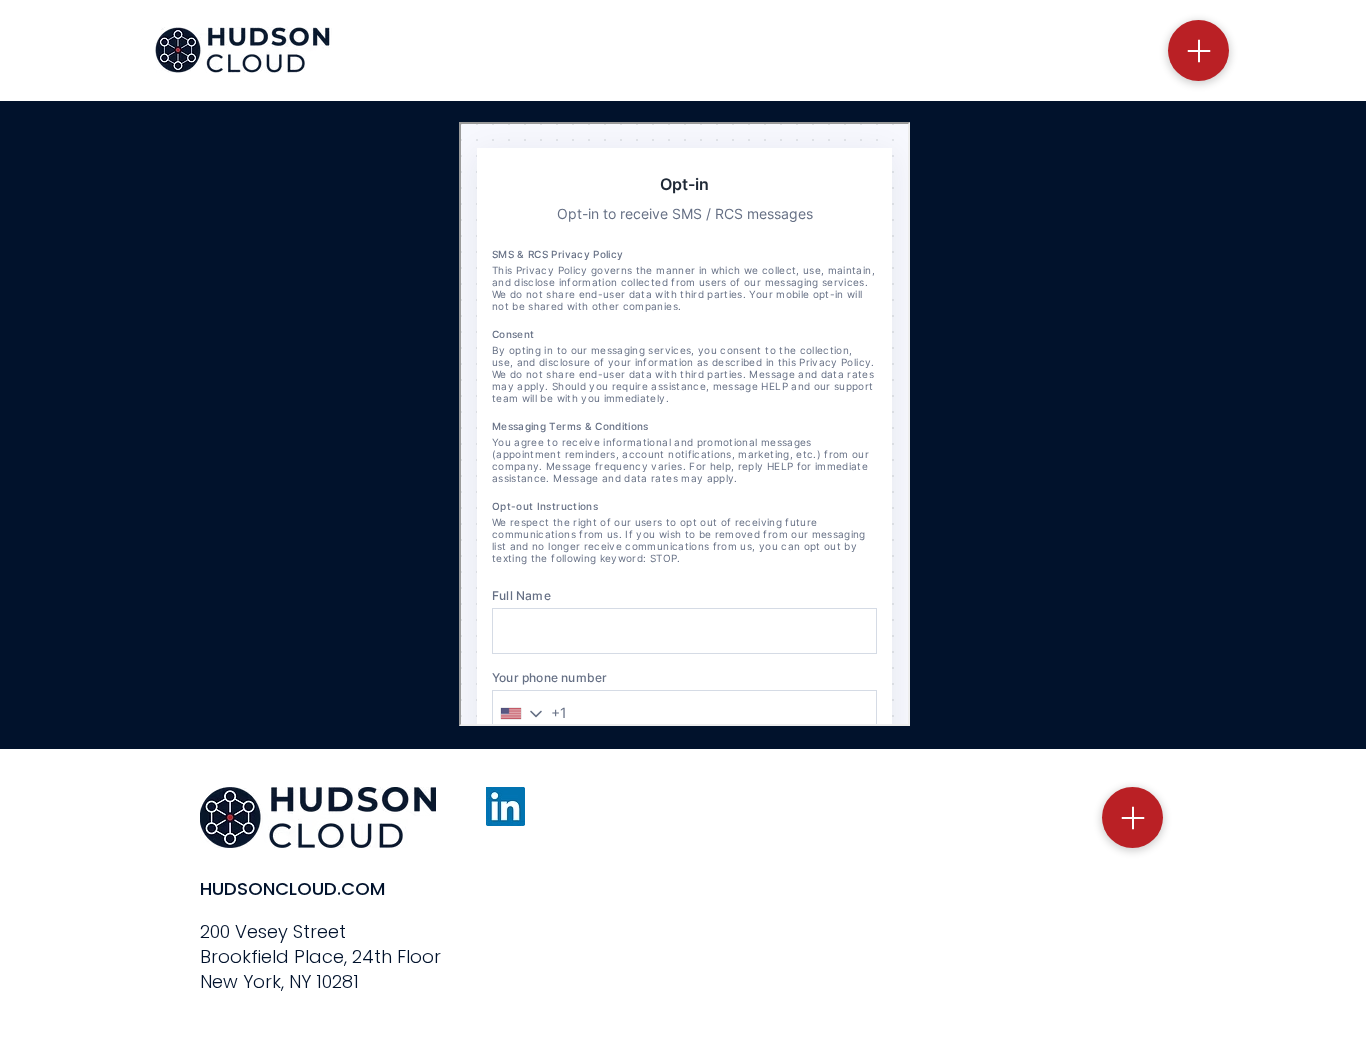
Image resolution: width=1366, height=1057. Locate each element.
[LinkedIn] (505, 806)
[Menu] (1198, 50)
